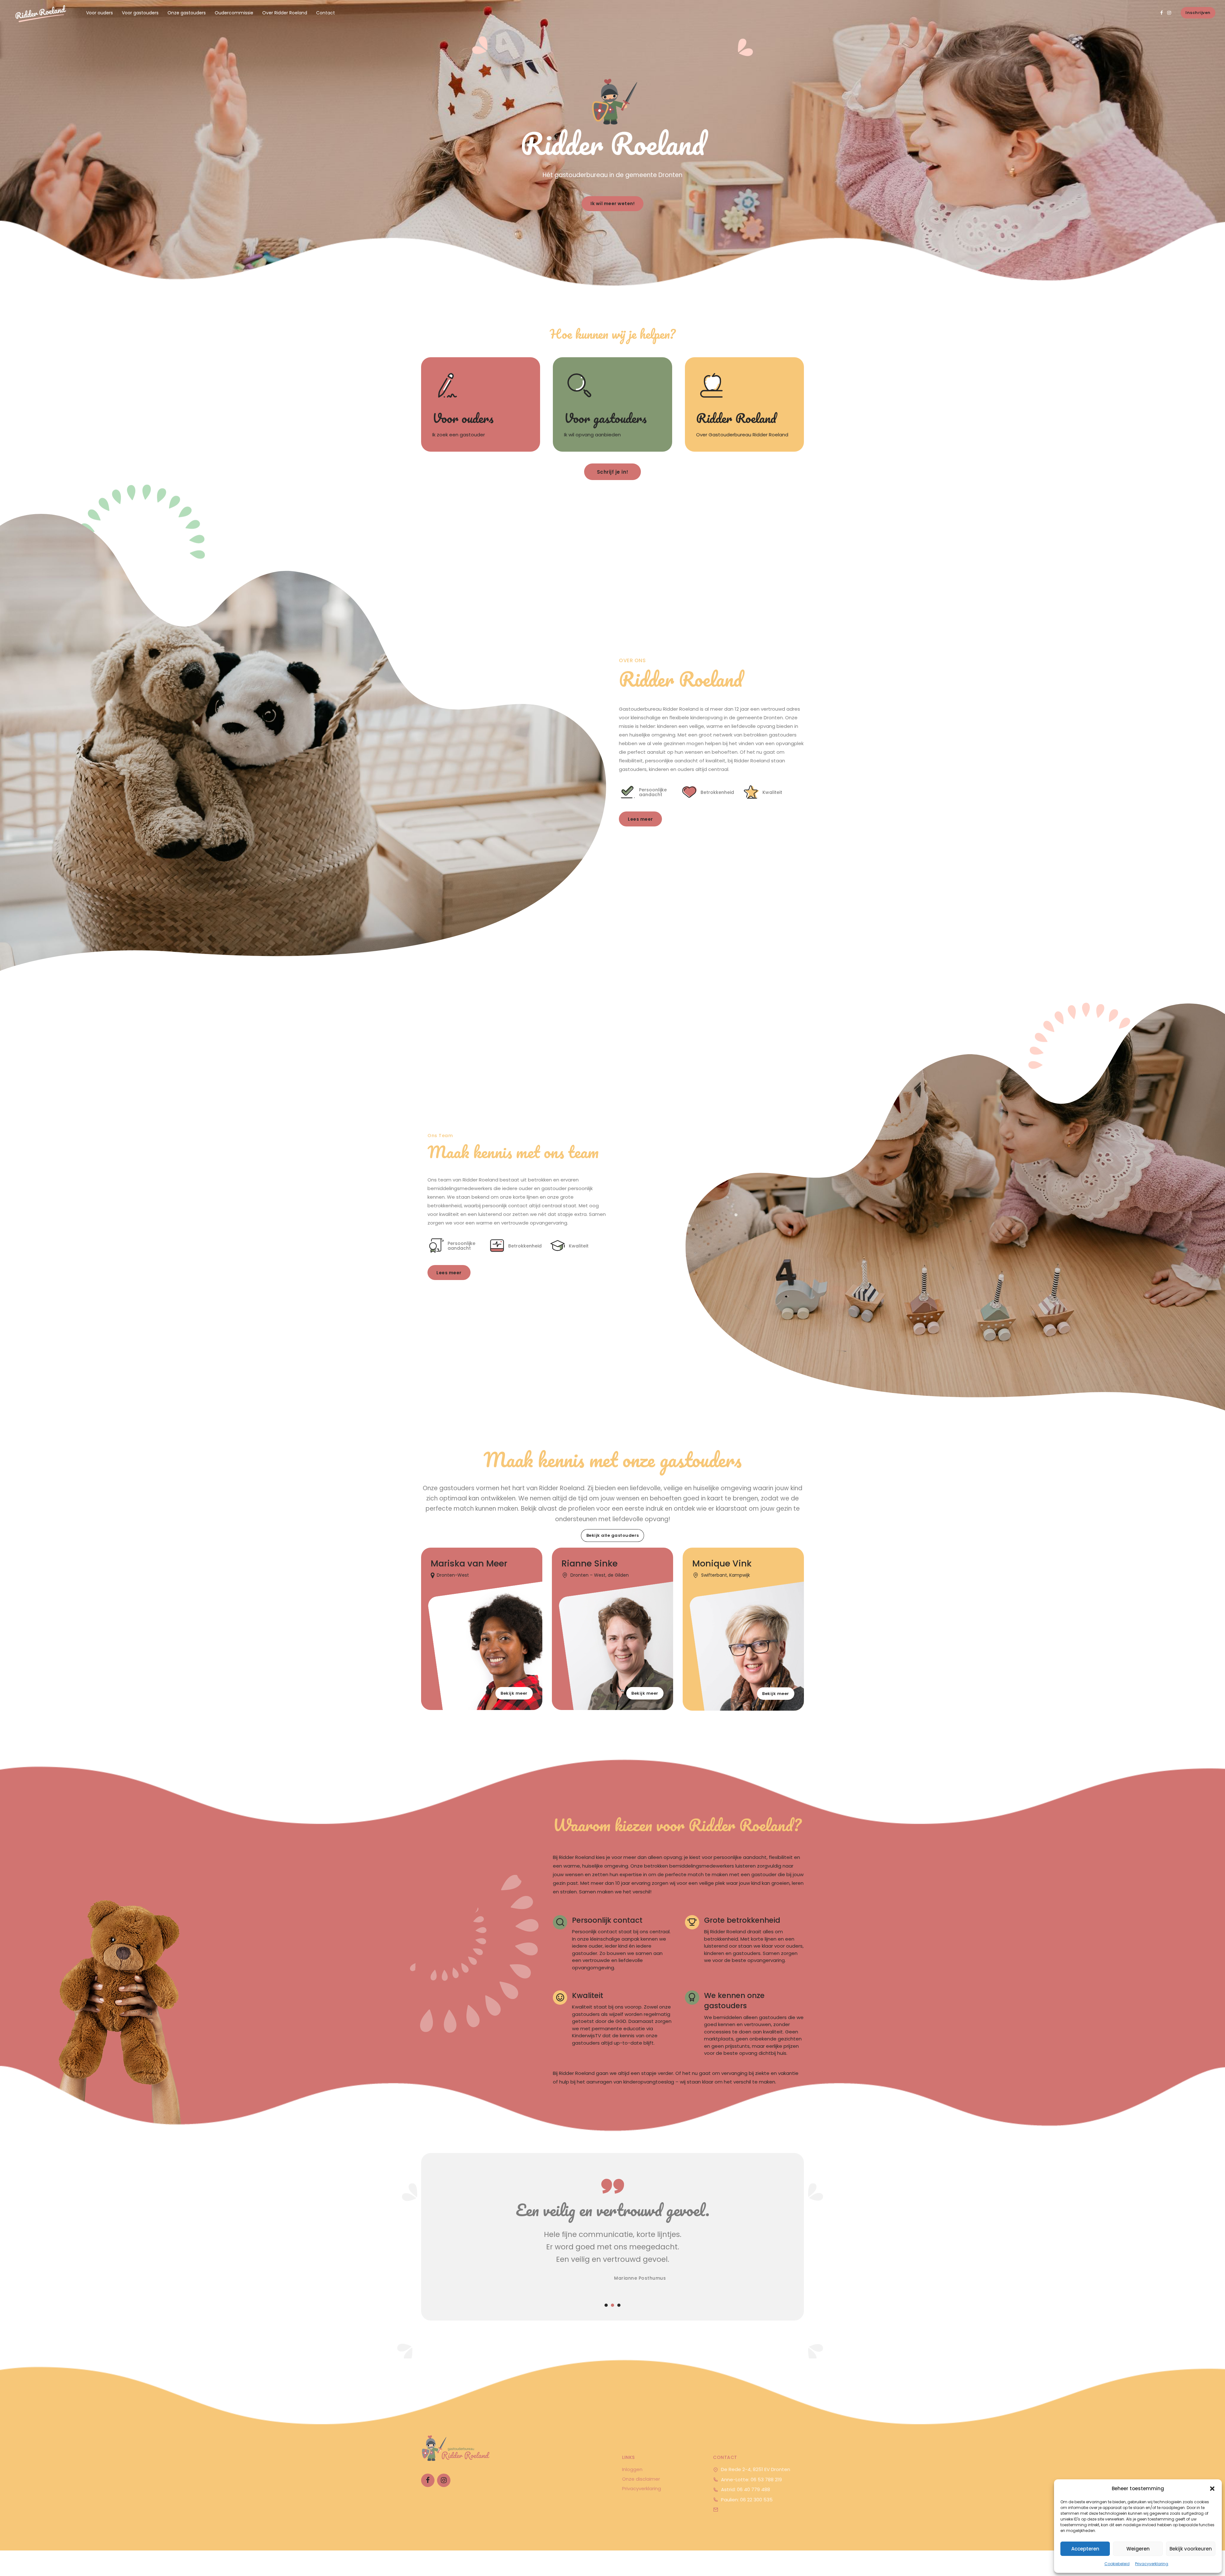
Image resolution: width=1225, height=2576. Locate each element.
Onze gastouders (187, 13)
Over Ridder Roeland (285, 13)
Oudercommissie (234, 13)
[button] (1212, 2489)
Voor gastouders (140, 13)
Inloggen (632, 2469)
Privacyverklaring (1152, 2564)
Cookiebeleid (1117, 2564)
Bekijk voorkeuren (1191, 2549)
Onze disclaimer (641, 2479)
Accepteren (1085, 2549)
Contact (326, 13)
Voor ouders (100, 13)
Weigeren (1138, 2549)
